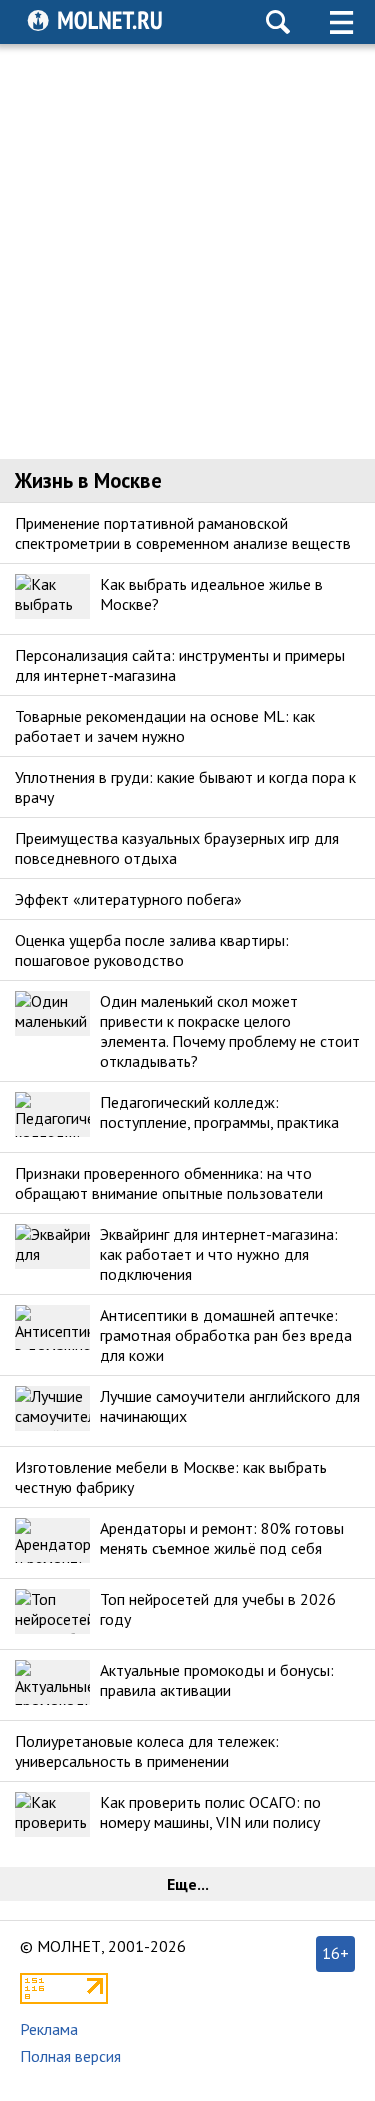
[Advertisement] (187, 251)
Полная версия (70, 2056)
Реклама (49, 2029)
